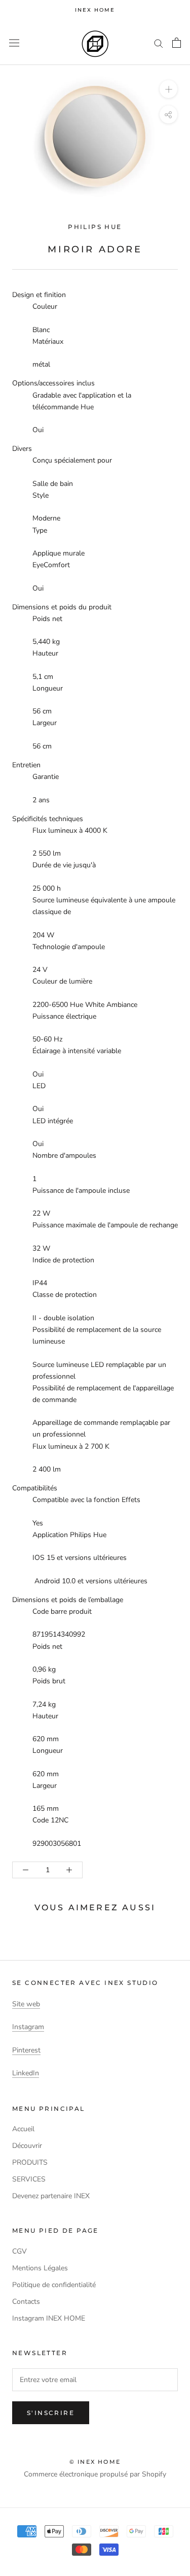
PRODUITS (30, 2162)
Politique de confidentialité (54, 2285)
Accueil (23, 2129)
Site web (26, 2004)
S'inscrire (51, 2413)
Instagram (28, 2027)
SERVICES (29, 2179)
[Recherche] (159, 43)
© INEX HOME (95, 2462)
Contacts (26, 2302)
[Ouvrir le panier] (177, 43)
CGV (20, 2251)
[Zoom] (168, 89)
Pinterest (26, 2050)
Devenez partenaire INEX (51, 2196)
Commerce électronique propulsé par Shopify (95, 2474)
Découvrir (27, 2146)
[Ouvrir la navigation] (14, 43)
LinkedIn (26, 2073)
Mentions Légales (40, 2268)
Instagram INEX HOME (49, 2318)
